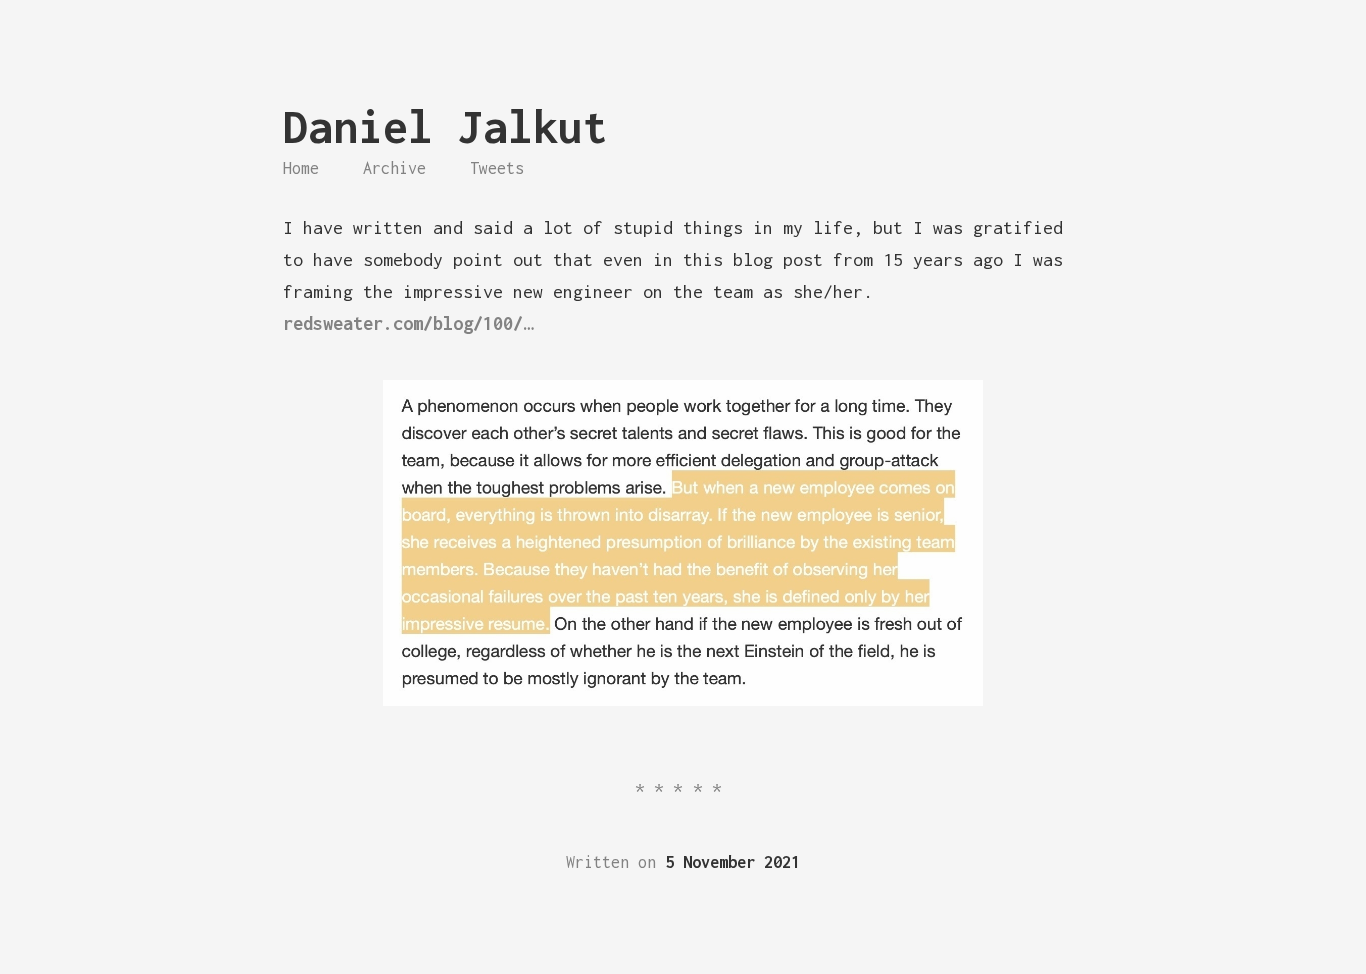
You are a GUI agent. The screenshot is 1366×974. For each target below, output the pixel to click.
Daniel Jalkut (445, 126)
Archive (394, 168)
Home (301, 168)
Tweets (497, 168)
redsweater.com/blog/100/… (408, 323)
